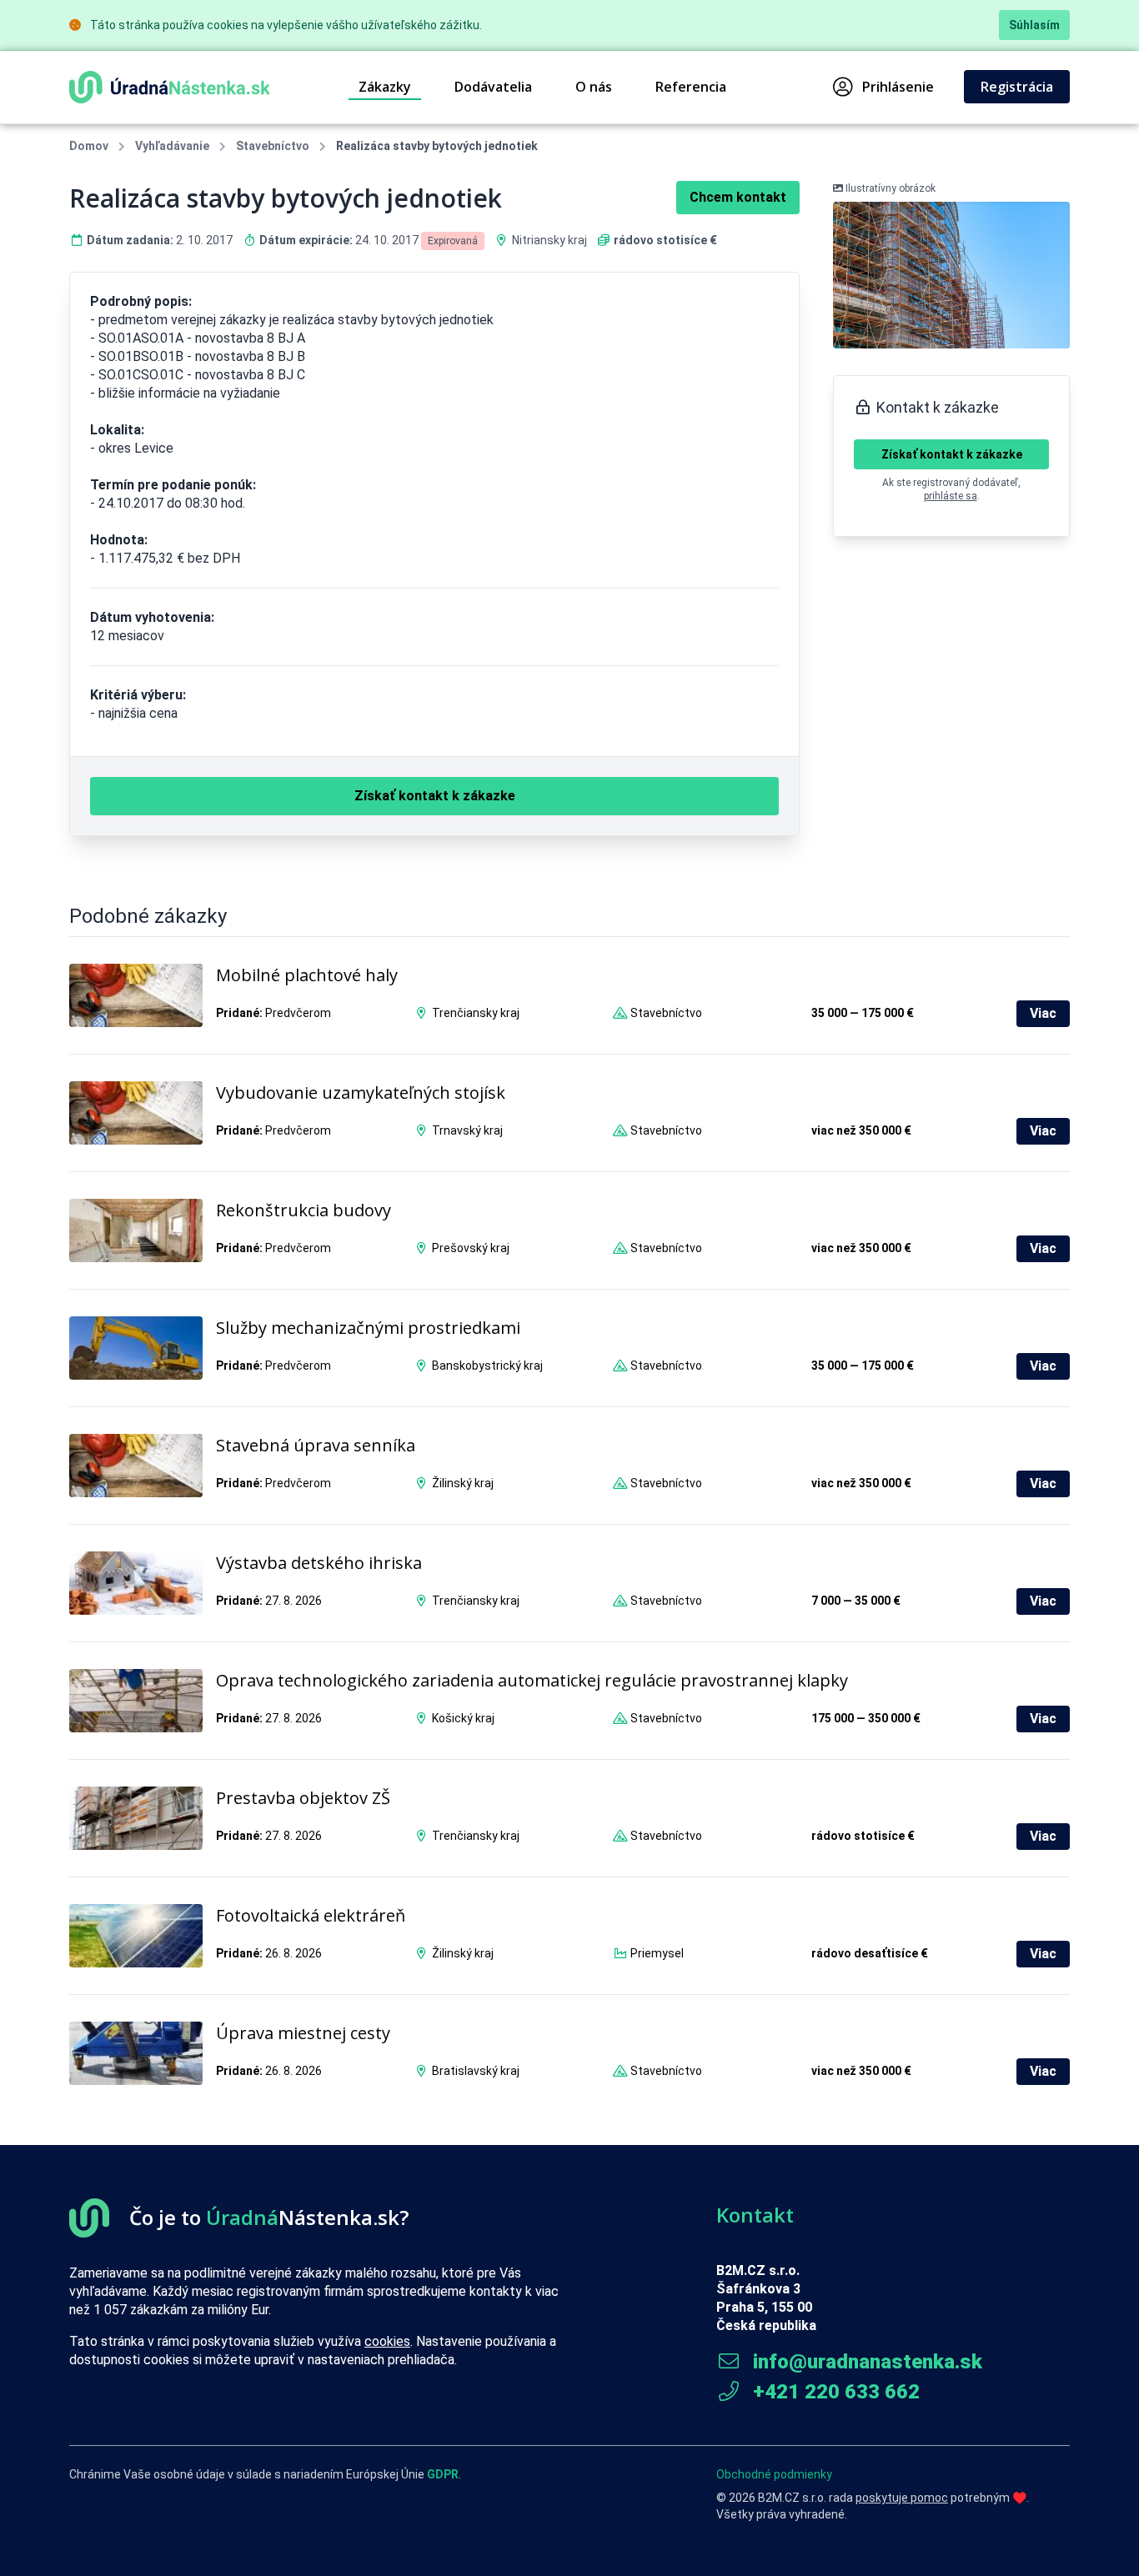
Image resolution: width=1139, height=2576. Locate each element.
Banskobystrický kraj (487, 1366)
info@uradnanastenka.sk (865, 2362)
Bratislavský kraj (476, 2071)
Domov (89, 146)
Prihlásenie (898, 87)
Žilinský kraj (463, 1483)
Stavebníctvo (273, 146)
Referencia (691, 87)
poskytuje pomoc (902, 2498)
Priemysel (657, 1953)
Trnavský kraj (467, 1130)
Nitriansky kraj (549, 240)
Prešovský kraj (471, 1248)
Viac (1043, 1013)
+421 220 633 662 (834, 2392)
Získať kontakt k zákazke (952, 454)
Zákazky (385, 87)
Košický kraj (463, 1718)
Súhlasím (1034, 25)
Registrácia (1017, 87)
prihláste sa (951, 496)
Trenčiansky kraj (476, 1013)
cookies (387, 2341)
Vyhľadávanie (172, 146)
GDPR (443, 2474)
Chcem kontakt (738, 197)
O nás (594, 87)
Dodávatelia (493, 87)
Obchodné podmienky (774, 2474)
